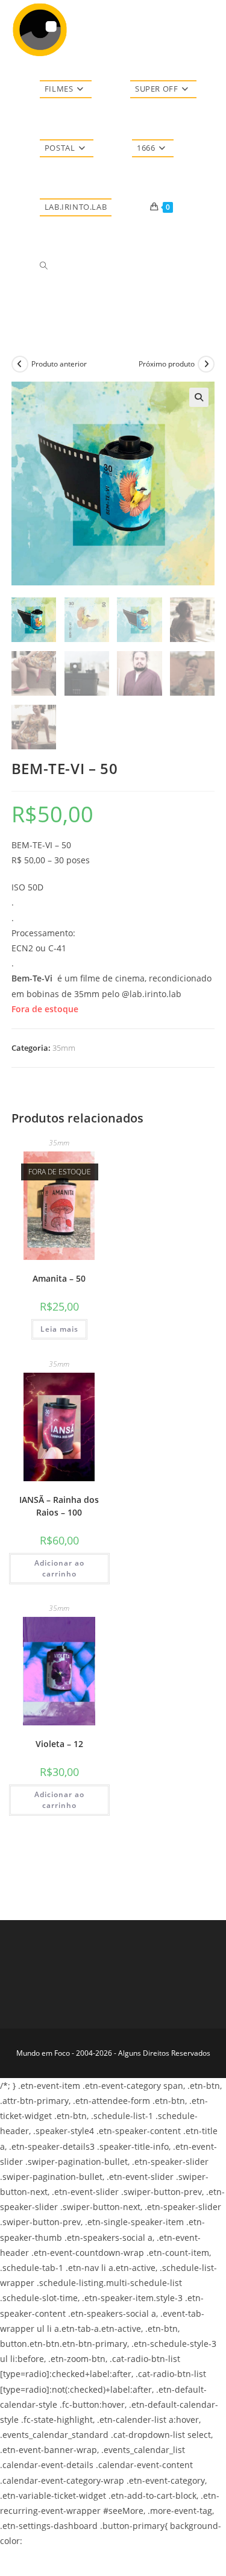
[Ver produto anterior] (20, 364)
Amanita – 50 (59, 1278)
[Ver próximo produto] (206, 364)
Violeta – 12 (59, 1744)
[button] (199, 397)
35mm (64, 1048)
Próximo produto (167, 364)
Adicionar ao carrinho (59, 1568)
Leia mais (59, 1329)
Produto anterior (59, 364)
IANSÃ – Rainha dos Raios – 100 (59, 1506)
